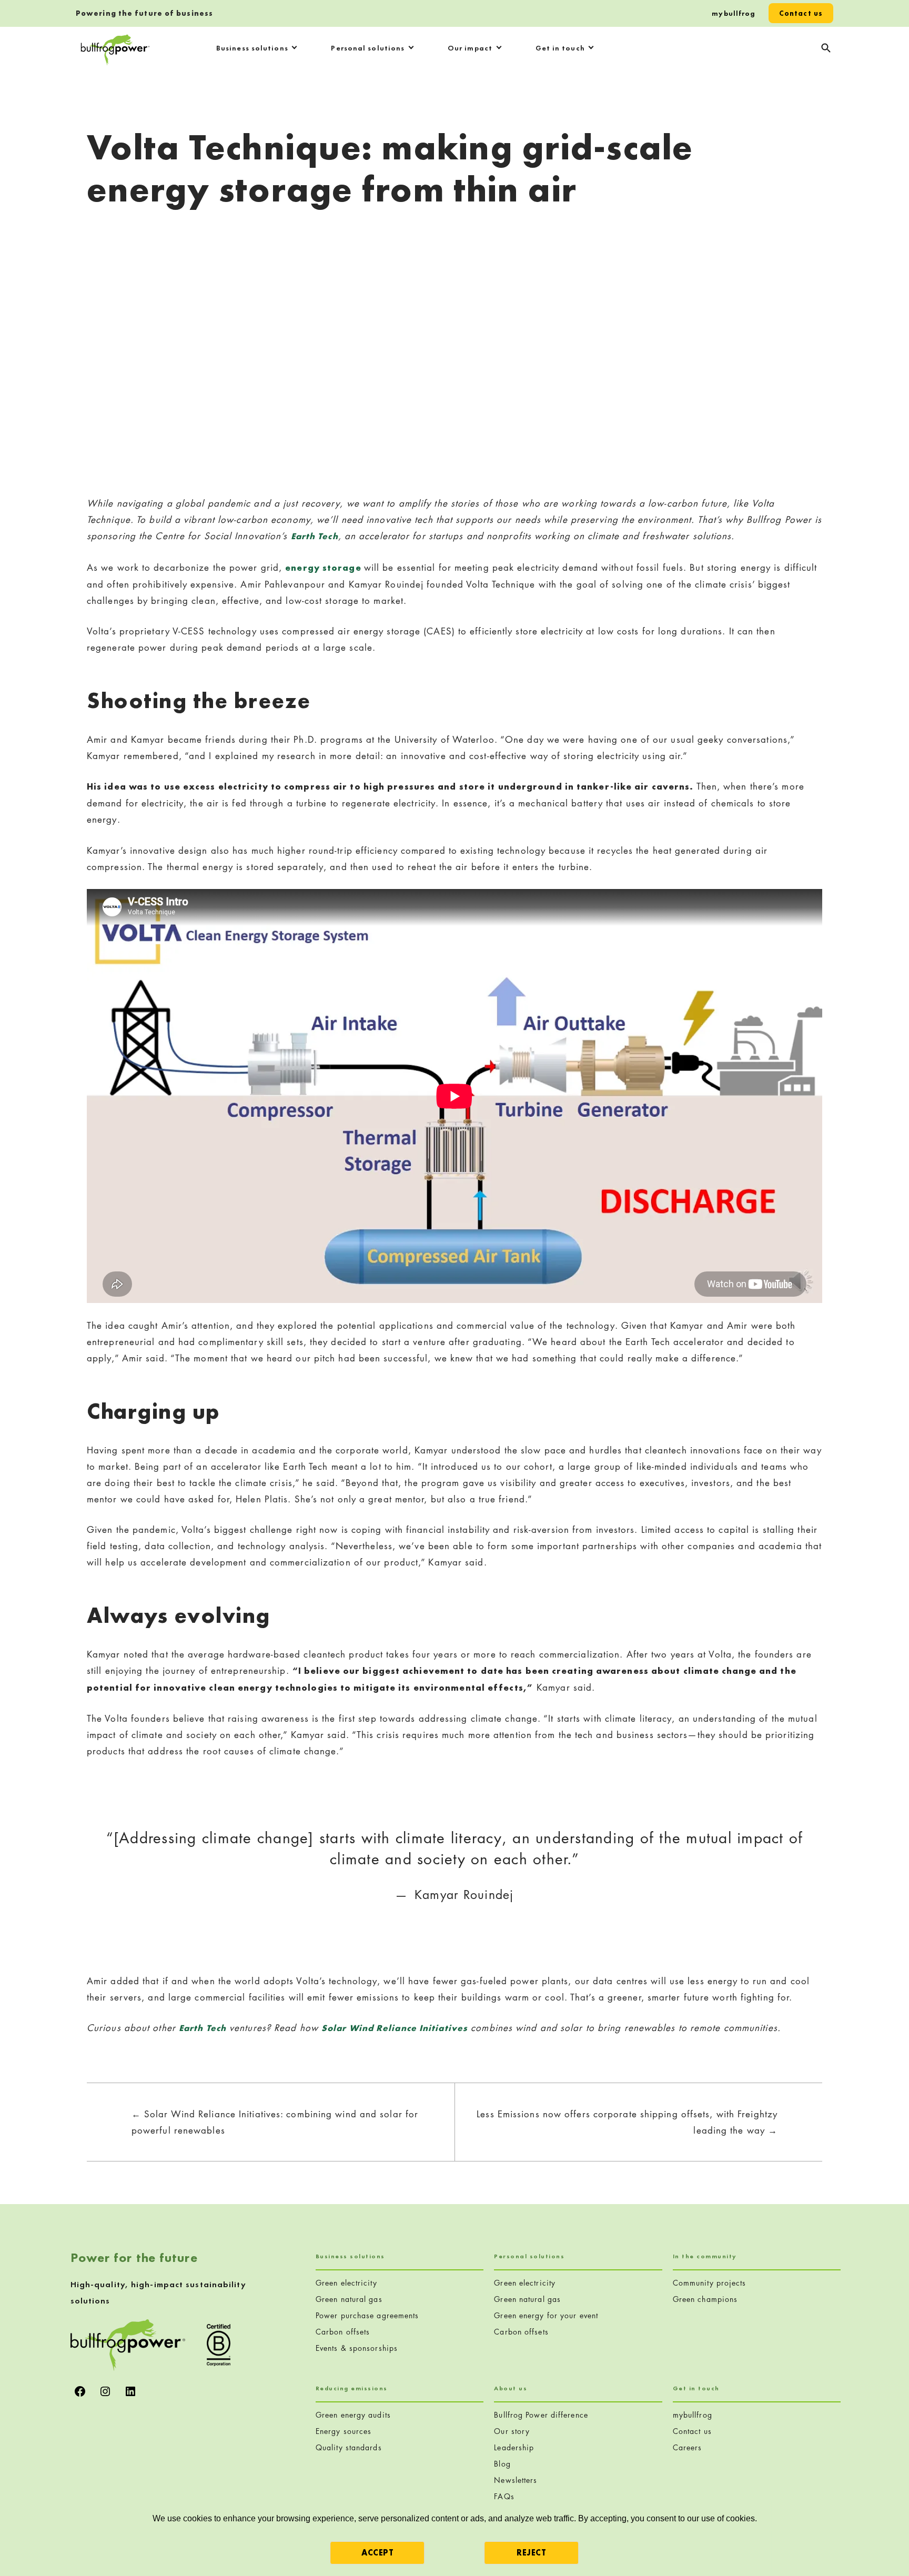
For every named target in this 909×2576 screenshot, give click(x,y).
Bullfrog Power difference (541, 2415)
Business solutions (252, 48)
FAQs (504, 2496)
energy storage (325, 568)
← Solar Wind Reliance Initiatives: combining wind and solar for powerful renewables (275, 2122)
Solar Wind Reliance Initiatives (395, 2028)
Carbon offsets (343, 2332)
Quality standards (349, 2447)
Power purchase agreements (367, 2315)
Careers (688, 2447)
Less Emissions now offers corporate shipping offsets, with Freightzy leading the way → (627, 2122)
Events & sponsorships (357, 2348)
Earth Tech (203, 2028)
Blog (502, 2464)
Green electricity (346, 2283)
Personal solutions (368, 48)
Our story (512, 2431)
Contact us (801, 13)
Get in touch (560, 48)
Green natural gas (349, 2299)
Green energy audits (353, 2415)
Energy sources (344, 2431)
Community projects (710, 2283)
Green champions (705, 2299)
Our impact (470, 48)
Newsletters (516, 2480)
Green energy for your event (546, 2315)
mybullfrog (734, 13)
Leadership (514, 2447)
